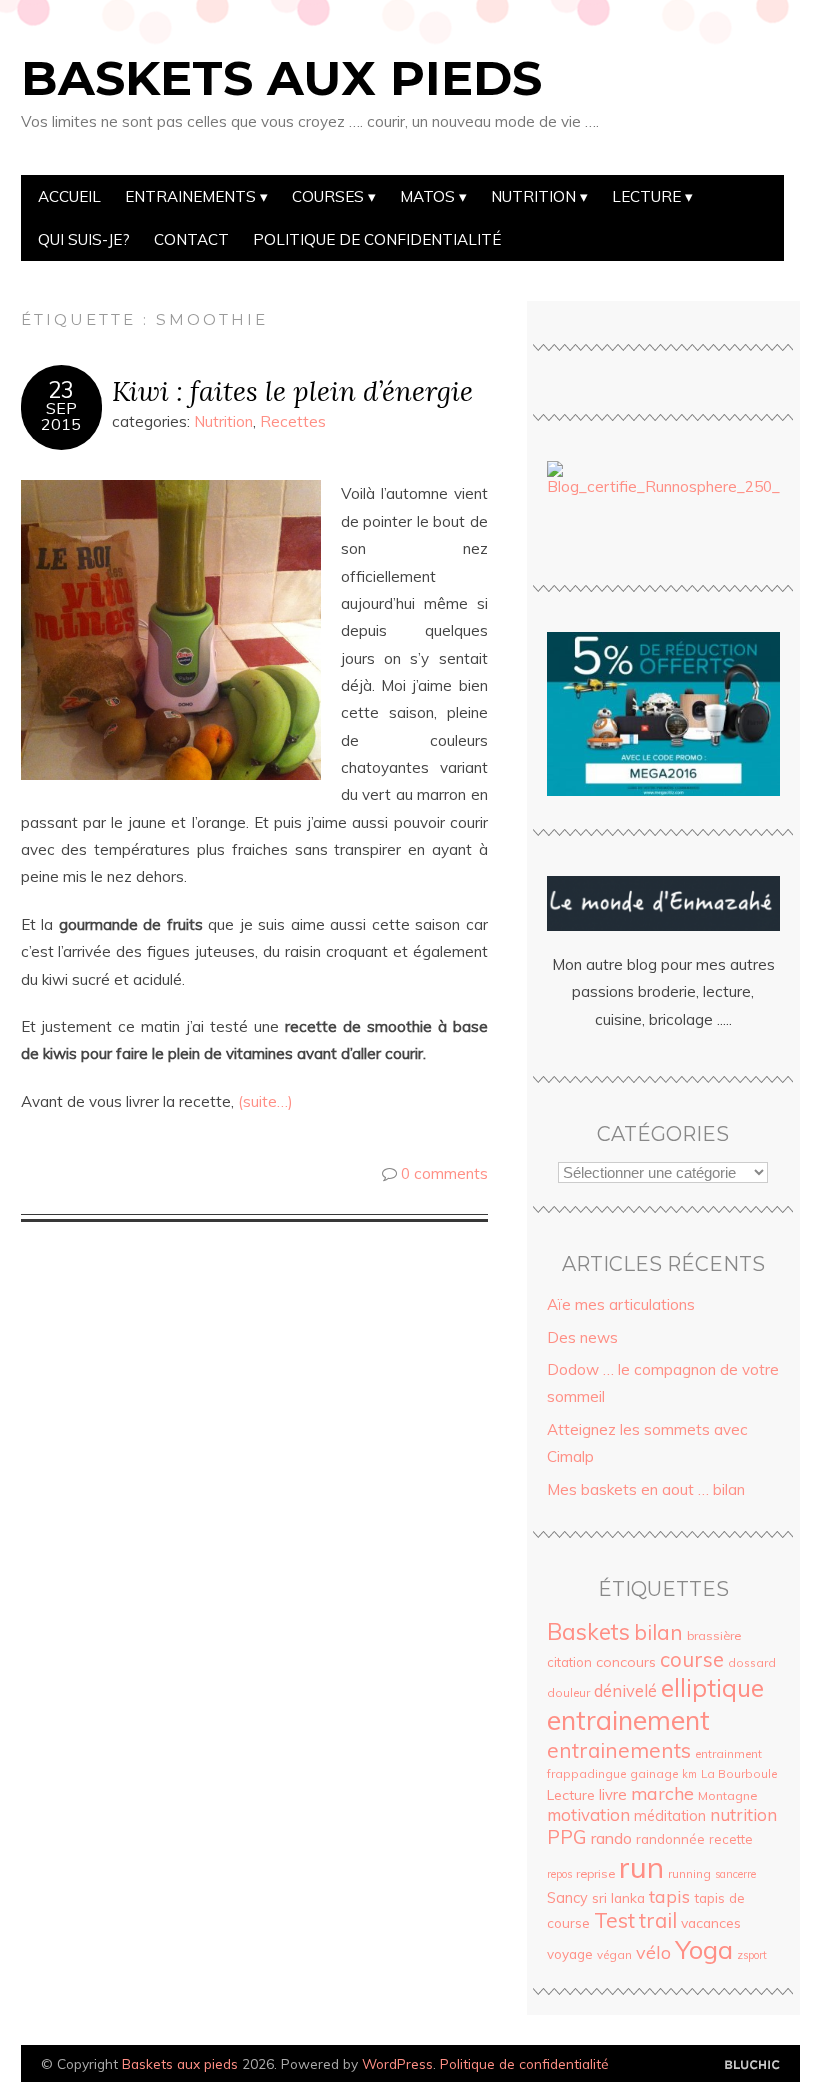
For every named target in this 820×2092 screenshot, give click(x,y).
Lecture (646, 196)
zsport (752, 1955)
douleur (568, 1692)
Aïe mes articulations (621, 1304)
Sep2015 (61, 416)
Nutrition (533, 196)
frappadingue (586, 1773)
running (689, 1873)
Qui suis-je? (84, 239)
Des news (582, 1337)
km (689, 1774)
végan (614, 1954)
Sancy (567, 1898)
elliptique (712, 1687)
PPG (567, 1837)
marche (662, 1793)
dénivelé (625, 1690)
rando (611, 1838)
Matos (427, 196)
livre (613, 1794)
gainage (654, 1773)
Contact (191, 239)
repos (559, 1874)
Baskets (588, 1631)
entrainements (619, 1750)
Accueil (69, 196)
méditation (670, 1816)
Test (614, 1920)
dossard (752, 1662)
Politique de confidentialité (377, 239)
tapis (669, 1896)
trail (658, 1920)
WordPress (397, 2063)
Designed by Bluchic (752, 2065)
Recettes (293, 421)
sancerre (735, 1874)
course (692, 1659)
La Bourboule (739, 1773)
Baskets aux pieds (281, 78)
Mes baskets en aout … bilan (646, 1489)
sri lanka (618, 1897)
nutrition (743, 1814)
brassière (714, 1635)
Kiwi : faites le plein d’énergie (292, 390)
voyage (570, 1954)
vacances (711, 1922)
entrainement (628, 1720)
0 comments (444, 1173)
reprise (595, 1873)
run (641, 1867)
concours (626, 1661)
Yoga (704, 1949)
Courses (328, 196)
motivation (588, 1814)
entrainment (728, 1753)
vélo (653, 1952)
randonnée (670, 1839)
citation (569, 1662)
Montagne (727, 1795)
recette (731, 1839)
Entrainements (190, 196)
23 (61, 390)
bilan (658, 1632)
